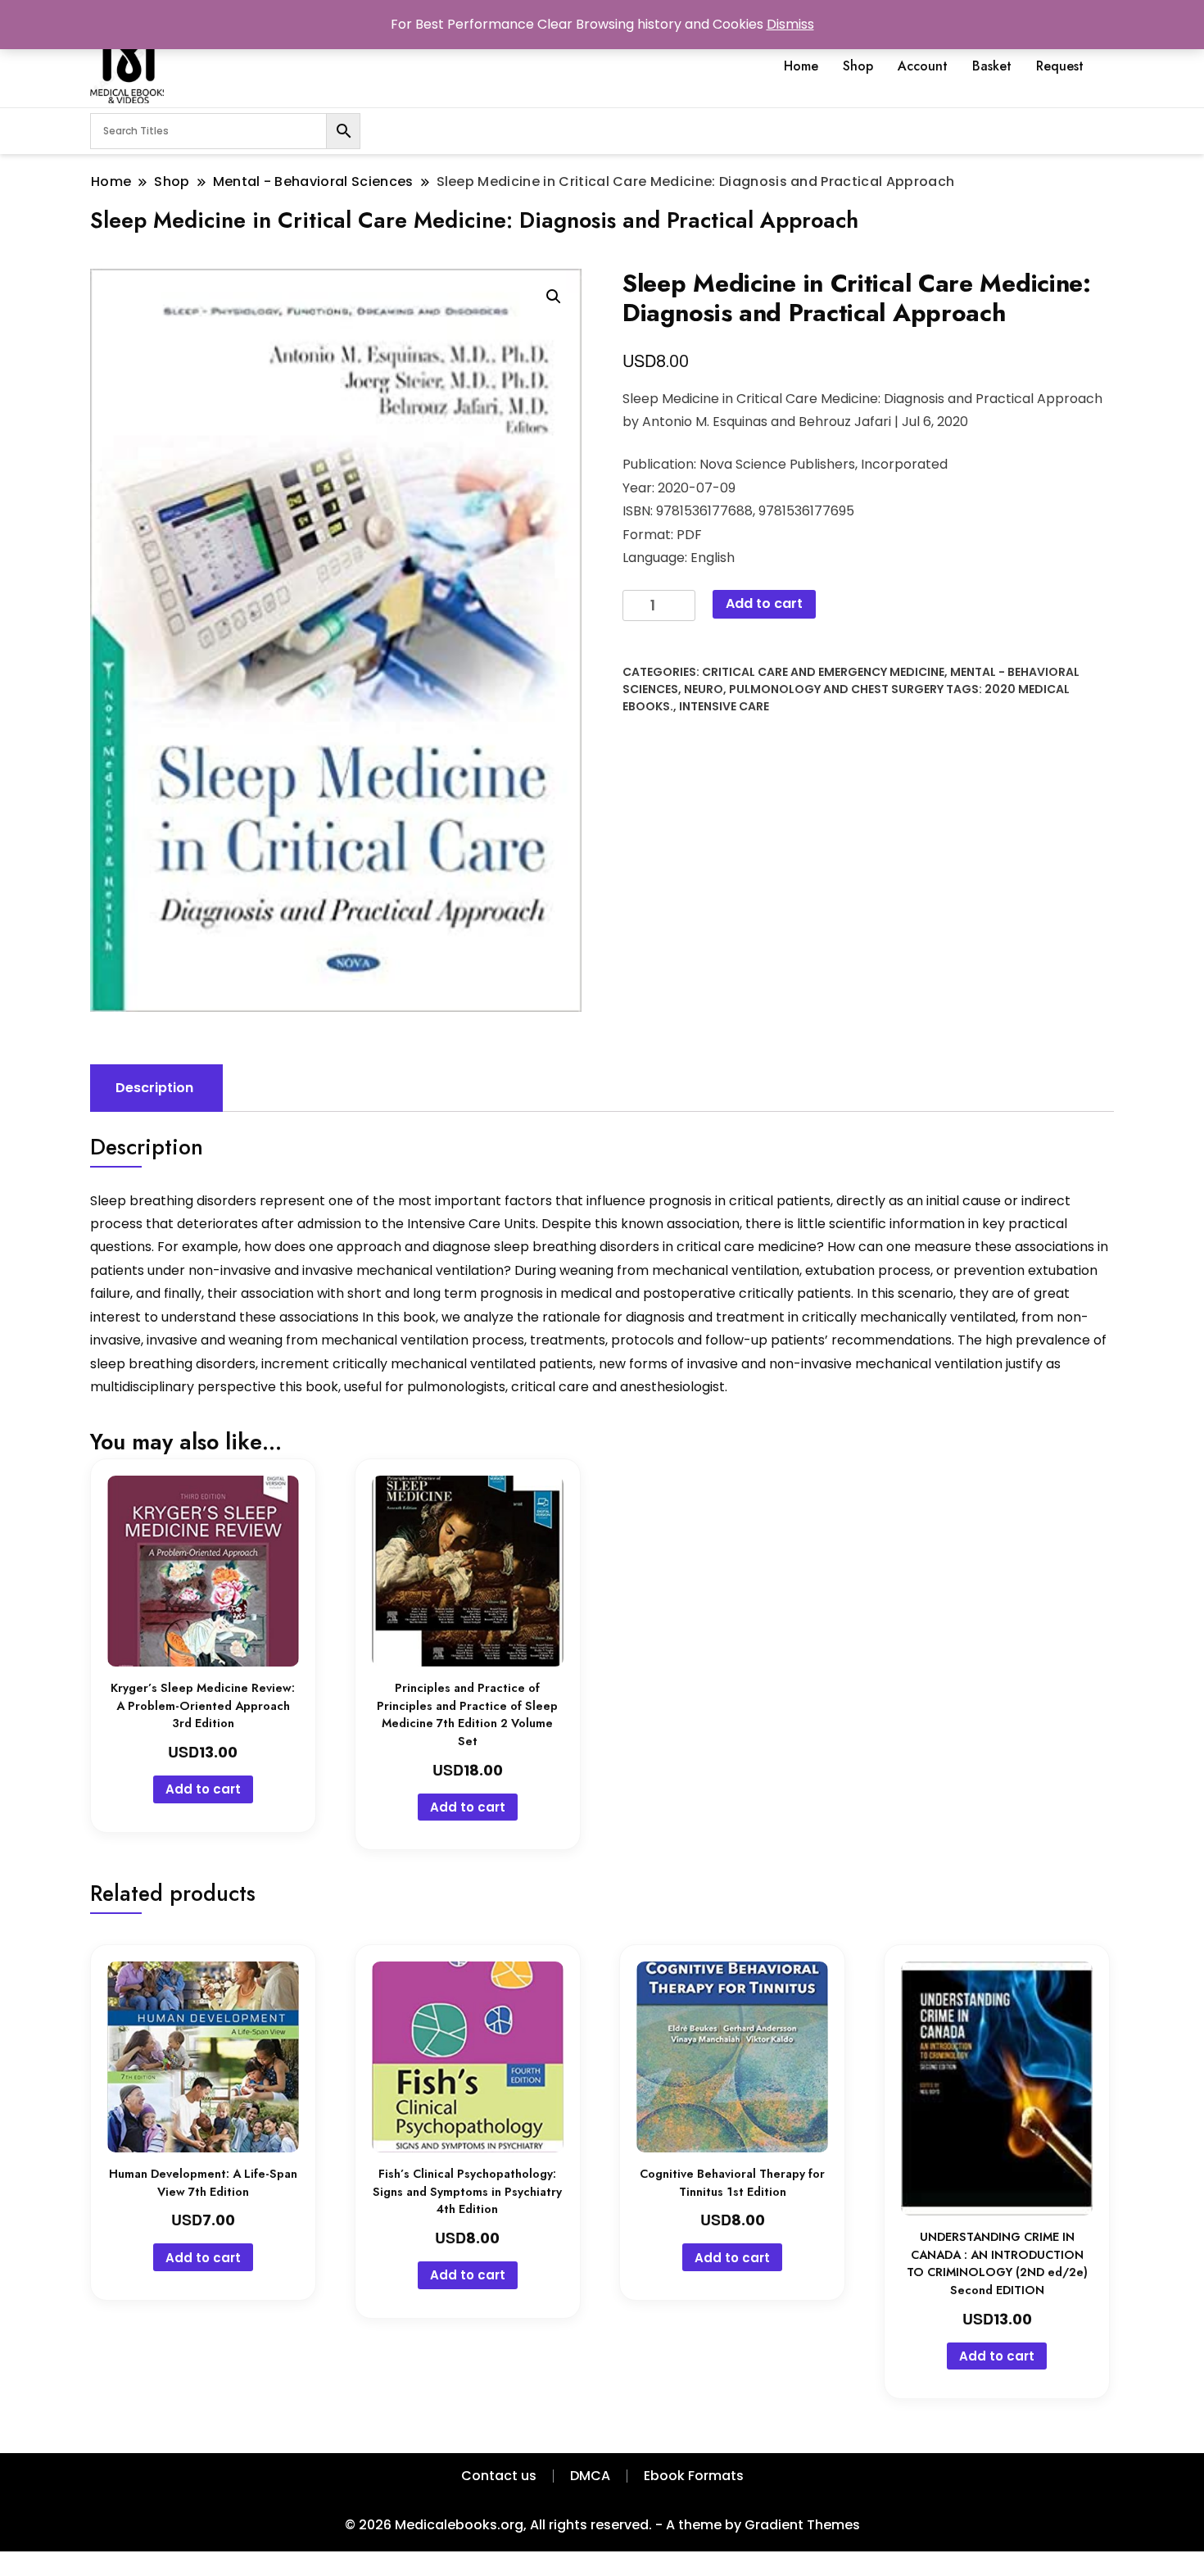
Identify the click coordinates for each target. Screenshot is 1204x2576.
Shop (858, 66)
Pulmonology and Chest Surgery (836, 689)
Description (154, 1088)
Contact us (499, 2476)
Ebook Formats (694, 2476)
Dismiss (790, 24)
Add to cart (764, 603)
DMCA (590, 2476)
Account (923, 66)
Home (801, 66)
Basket (992, 66)
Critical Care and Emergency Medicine (823, 672)
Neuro (704, 689)
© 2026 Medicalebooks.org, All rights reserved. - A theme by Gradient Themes (602, 2525)
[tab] (154, 1088)
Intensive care (724, 706)
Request (1060, 66)
